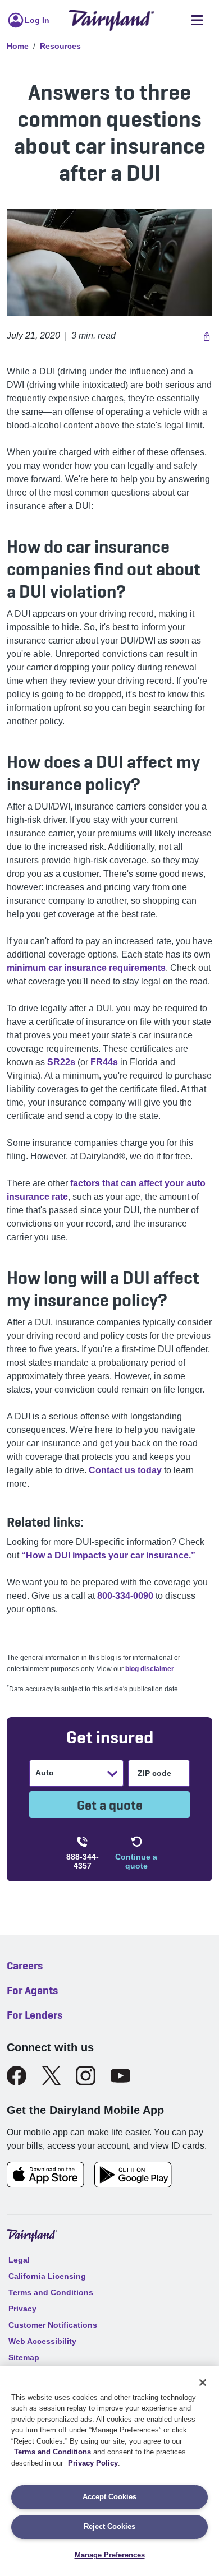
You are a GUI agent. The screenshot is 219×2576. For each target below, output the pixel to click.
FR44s (104, 1062)
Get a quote (110, 1805)
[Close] (203, 2383)
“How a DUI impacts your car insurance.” (108, 1555)
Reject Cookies (109, 2526)
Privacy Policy (93, 2463)
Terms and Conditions (53, 2452)
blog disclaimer (150, 1669)
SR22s (61, 1062)
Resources (60, 46)
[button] (205, 336)
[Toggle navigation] (197, 20)
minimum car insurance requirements (86, 968)
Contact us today (125, 1470)
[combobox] (36, 1773)
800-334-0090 (125, 1596)
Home (18, 46)
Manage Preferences (110, 2555)
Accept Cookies (109, 2497)
